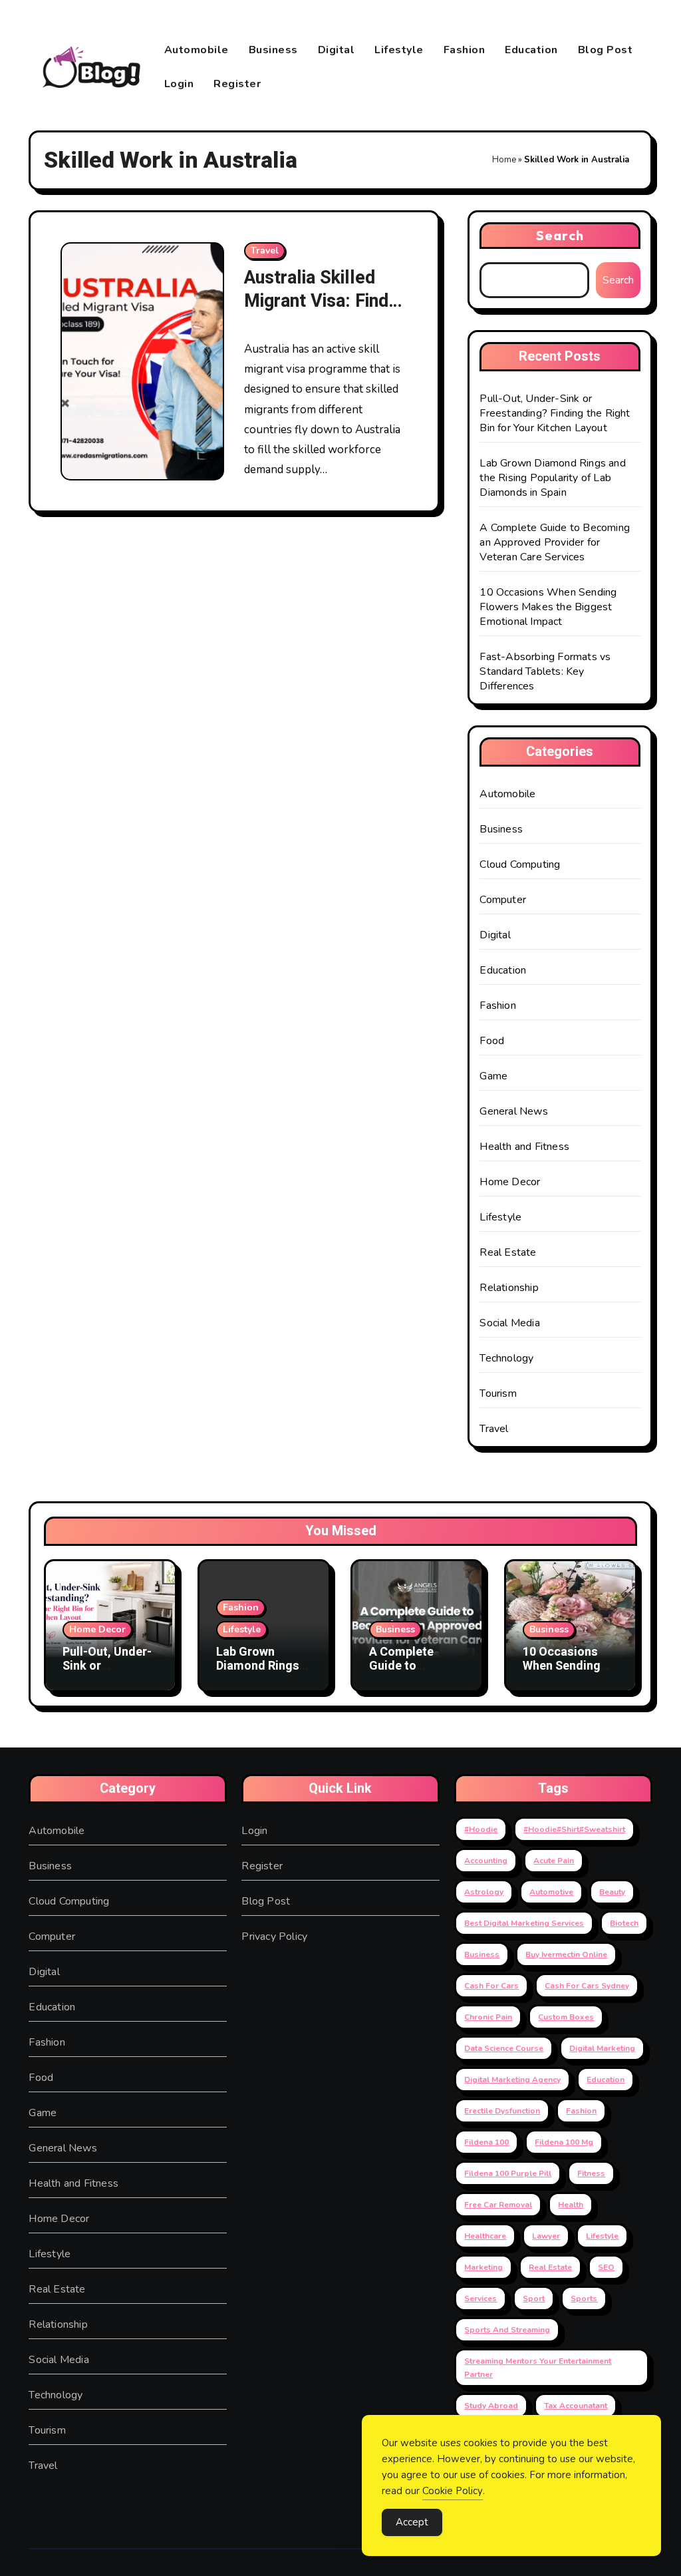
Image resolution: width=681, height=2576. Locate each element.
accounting (486, 1861)
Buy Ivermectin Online (566, 1954)
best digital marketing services (524, 1923)
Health (571, 2205)
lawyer (546, 2236)
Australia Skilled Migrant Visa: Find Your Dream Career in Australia (320, 313)
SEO (606, 2267)
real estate (550, 2267)
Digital (337, 50)
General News (513, 1111)
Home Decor (510, 1182)
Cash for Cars (491, 1986)
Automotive (551, 1892)
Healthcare (485, 2236)
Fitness (591, 2173)
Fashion (465, 50)
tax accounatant (576, 2406)
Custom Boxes (566, 2017)
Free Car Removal (498, 2205)
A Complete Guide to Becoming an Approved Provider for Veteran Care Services (555, 542)
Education (531, 50)
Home (504, 160)
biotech (624, 1923)
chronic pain (488, 2017)
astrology (484, 1892)
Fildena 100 (486, 2142)
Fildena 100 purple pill (508, 2173)
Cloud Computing (520, 864)
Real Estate (508, 1252)
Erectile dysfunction (502, 2111)
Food (492, 1041)
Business (273, 50)
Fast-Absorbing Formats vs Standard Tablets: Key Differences (545, 671)
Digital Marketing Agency (512, 2080)
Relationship (509, 1288)
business (482, 1954)
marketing (483, 2267)
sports (584, 2299)
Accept (412, 2522)
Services (480, 2299)
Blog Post (606, 50)
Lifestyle (399, 50)
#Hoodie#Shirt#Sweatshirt (574, 1829)
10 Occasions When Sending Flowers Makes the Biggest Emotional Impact (548, 607)
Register (237, 84)
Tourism (498, 1393)
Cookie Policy (453, 2491)
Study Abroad (491, 2406)
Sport (534, 2299)
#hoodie (481, 1829)
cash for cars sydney (587, 1986)
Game (493, 1076)
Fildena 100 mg (564, 2142)
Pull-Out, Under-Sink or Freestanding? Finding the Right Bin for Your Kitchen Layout (555, 413)
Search (560, 235)
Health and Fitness (524, 1147)
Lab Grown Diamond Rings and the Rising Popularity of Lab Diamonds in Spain (552, 478)
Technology (506, 1358)
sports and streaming (507, 2330)
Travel (265, 251)
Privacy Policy (274, 1936)
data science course (504, 2048)
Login (179, 84)
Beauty (612, 1892)
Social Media (509, 1323)
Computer (503, 900)
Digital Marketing (602, 2048)
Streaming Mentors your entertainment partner (538, 2368)
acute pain (554, 1861)
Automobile (197, 50)
